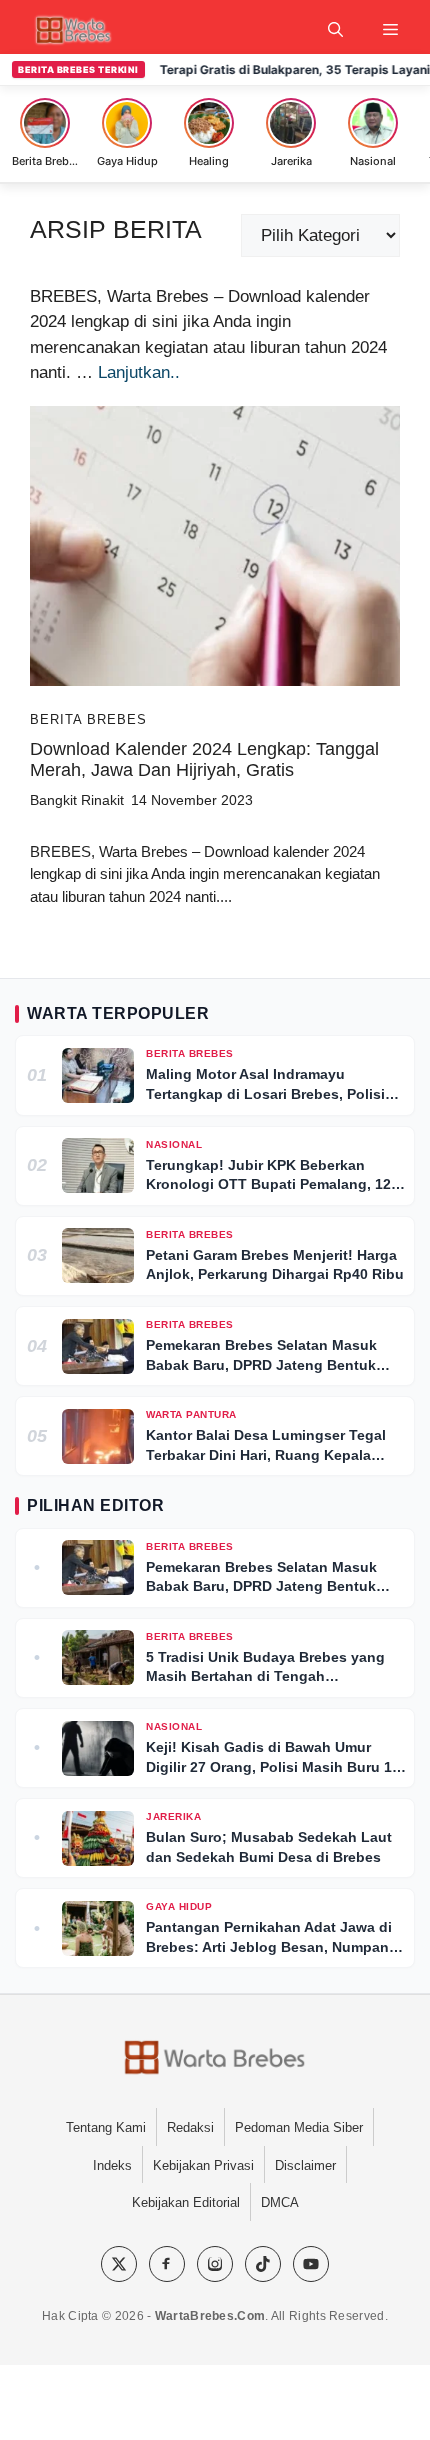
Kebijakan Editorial (186, 2202)
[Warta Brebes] (72, 30)
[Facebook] (167, 2264)
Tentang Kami (106, 2127)
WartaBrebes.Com (210, 2316)
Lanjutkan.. (139, 372)
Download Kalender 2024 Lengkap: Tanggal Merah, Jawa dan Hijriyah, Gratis (204, 760)
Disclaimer (305, 2165)
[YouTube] (311, 2264)
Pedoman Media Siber (299, 2127)
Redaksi (190, 2127)
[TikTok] (263, 2264)
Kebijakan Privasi (203, 2165)
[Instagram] (215, 2264)
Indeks (112, 2165)
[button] (335, 30)
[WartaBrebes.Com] (214, 2059)
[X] (119, 2264)
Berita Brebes (88, 719)
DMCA (280, 2202)
